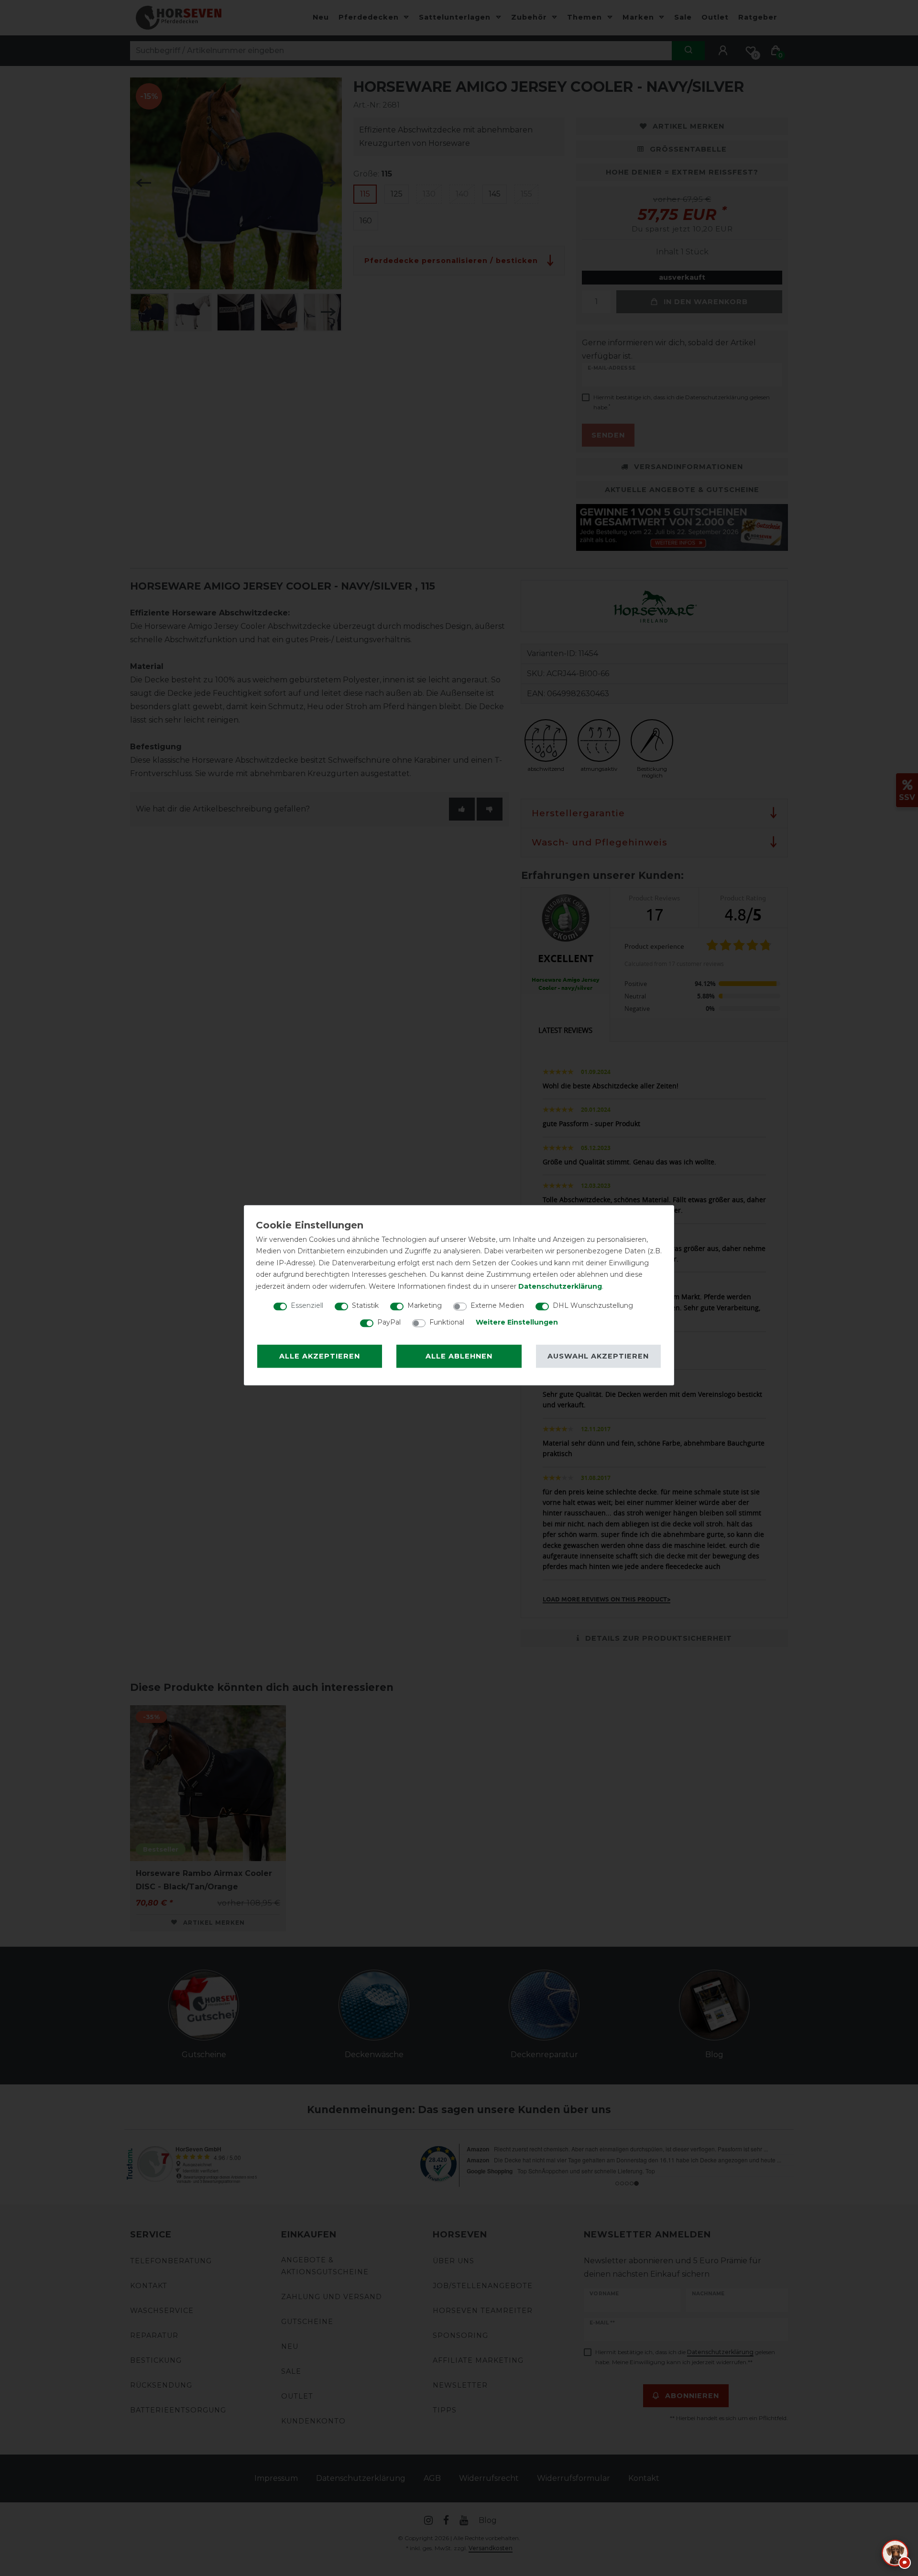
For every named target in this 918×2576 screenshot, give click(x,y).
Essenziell (307, 1305)
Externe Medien (497, 1305)
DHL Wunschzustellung (593, 1305)
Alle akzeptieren (320, 1356)
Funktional (447, 1322)
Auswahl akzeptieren (598, 1356)
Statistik (365, 1305)
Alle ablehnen (459, 1356)
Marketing (425, 1305)
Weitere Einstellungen (517, 1322)
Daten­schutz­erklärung (560, 1286)
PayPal (389, 1322)
